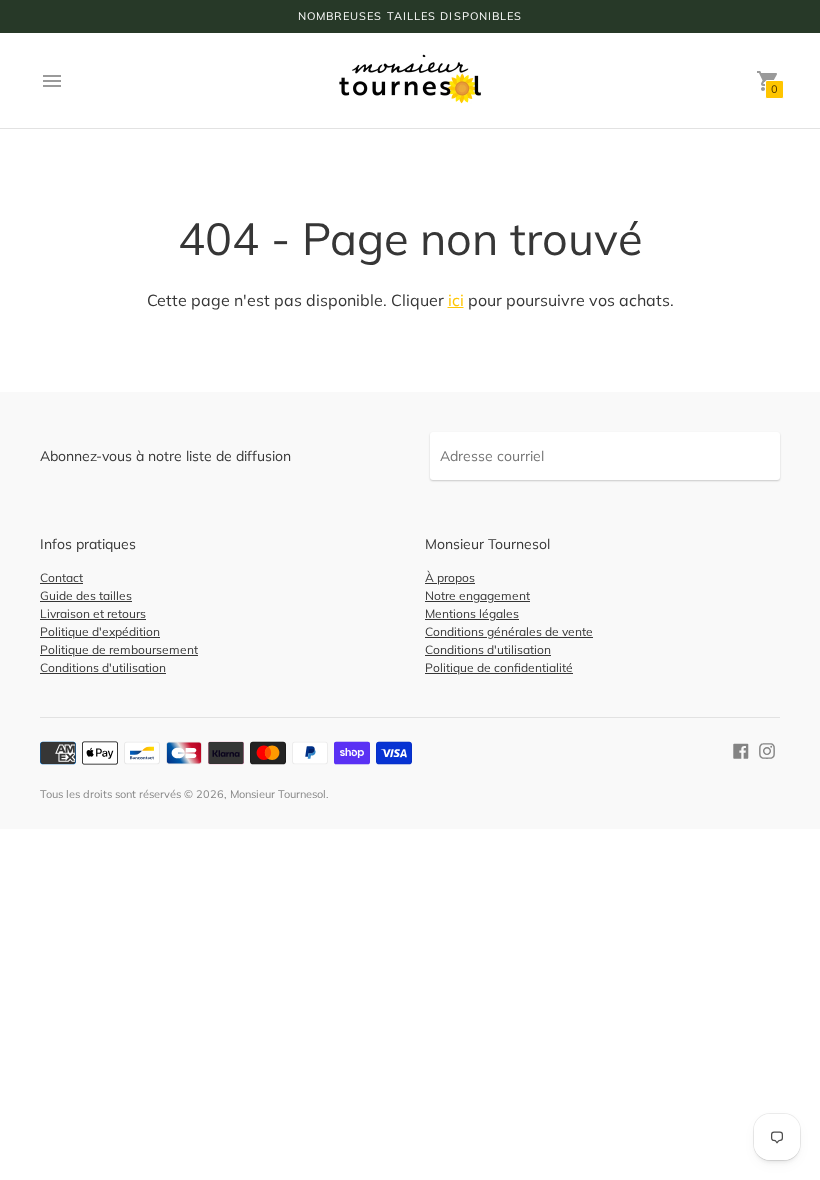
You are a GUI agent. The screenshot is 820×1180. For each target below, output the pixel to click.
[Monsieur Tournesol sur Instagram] (767, 750)
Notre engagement (477, 595)
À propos (450, 577)
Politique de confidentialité (499, 667)
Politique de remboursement (119, 649)
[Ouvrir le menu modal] (52, 81)
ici (456, 300)
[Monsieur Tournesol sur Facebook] (741, 750)
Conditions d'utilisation (103, 667)
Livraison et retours (93, 613)
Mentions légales (472, 613)
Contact (61, 577)
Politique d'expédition (100, 631)
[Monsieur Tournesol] (410, 80)
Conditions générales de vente (509, 631)
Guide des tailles (86, 595)
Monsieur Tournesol (278, 794)
